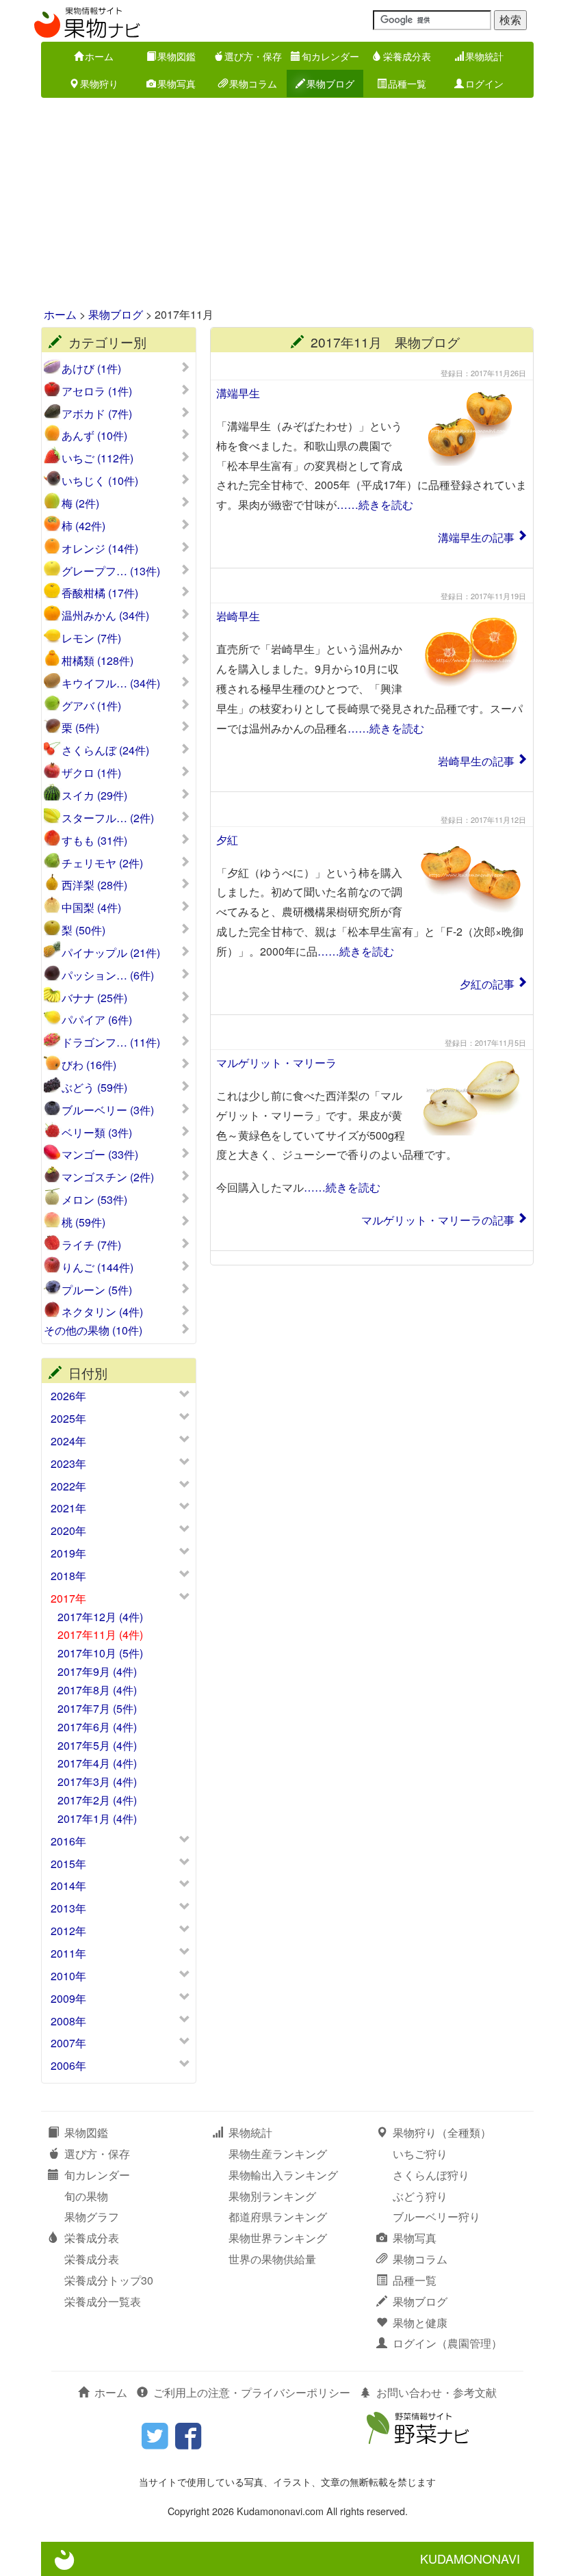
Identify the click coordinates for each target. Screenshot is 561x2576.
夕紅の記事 (487, 984)
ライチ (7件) (91, 1245)
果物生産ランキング (278, 2154)
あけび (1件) (91, 369)
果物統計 (484, 56)
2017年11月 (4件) (100, 1634)
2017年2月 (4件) (97, 1800)
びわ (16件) (89, 1065)
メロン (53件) (94, 1200)
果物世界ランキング (278, 2238)
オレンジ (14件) (100, 549)
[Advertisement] (280, 204)
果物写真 (177, 83)
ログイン (484, 83)
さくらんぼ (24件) (105, 750)
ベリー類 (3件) (97, 1133)
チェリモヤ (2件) (102, 863)
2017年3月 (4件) (97, 1782)
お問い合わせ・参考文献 (436, 2392)
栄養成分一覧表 (103, 2301)
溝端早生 (238, 393)
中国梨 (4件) (91, 908)
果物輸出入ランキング (283, 2175)
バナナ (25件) (94, 998)
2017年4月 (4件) (97, 1763)
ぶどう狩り (420, 2196)
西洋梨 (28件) (94, 885)
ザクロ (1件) (91, 773)
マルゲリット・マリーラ (276, 1063)
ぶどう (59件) (94, 1088)
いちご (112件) (97, 458)
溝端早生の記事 (476, 537)
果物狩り (99, 83)
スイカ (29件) (94, 796)
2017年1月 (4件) (97, 1818)
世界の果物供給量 (272, 2259)
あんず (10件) (94, 436)
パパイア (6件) (97, 1020)
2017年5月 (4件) (97, 1745)
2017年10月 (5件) (100, 1653)
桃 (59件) (83, 1222)
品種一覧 (407, 83)
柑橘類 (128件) (97, 661)
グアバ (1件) (91, 706)
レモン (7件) (91, 638)
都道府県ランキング (278, 2217)
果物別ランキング (272, 2196)
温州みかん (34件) (105, 616)
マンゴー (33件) (100, 1155)
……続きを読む (375, 504)
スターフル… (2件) (108, 818)
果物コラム (253, 83)
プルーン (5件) (97, 1290)
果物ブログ (330, 83)
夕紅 (227, 840)
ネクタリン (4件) (102, 1312)
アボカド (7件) (97, 414)
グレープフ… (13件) (111, 571)
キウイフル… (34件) (111, 683)
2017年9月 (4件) (97, 1671)
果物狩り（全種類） (442, 2132)
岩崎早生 (238, 616)
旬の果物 (86, 2196)
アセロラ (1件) (97, 391)
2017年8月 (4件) (97, 1690)
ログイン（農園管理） (447, 2343)
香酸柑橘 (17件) (100, 593)
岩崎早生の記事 (476, 761)
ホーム (99, 56)
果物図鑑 (177, 56)
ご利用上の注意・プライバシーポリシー (252, 2392)
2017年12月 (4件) (100, 1617)
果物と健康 (420, 2323)
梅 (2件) (80, 503)
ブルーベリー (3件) (108, 1110)
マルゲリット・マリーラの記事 (438, 1220)
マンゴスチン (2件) (108, 1177)
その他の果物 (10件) (93, 1330)
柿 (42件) (83, 526)
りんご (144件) (97, 1267)
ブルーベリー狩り (436, 2217)
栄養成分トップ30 (109, 2280)
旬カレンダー (330, 56)
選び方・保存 (253, 56)
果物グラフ (92, 2217)
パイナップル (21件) (111, 953)
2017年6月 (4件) (97, 1727)
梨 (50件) (83, 930)
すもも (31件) (94, 841)
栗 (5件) (80, 728)
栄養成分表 (407, 56)
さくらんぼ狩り (431, 2175)
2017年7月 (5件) (97, 1708)
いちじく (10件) (100, 481)
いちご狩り (420, 2154)
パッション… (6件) (108, 975)
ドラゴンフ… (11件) (111, 1042)
